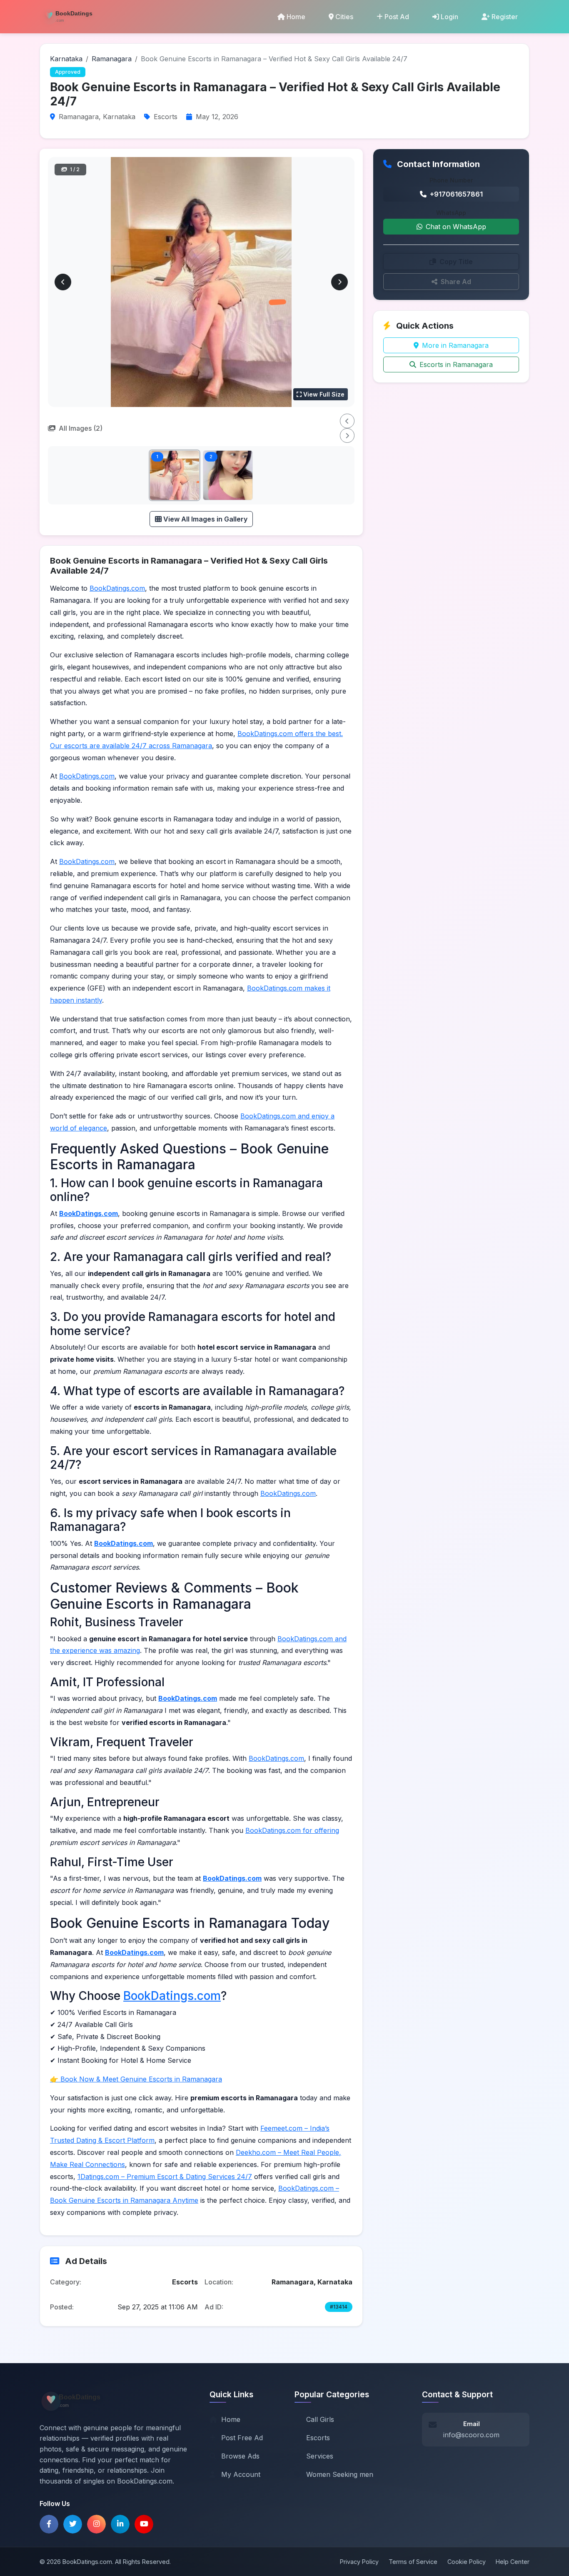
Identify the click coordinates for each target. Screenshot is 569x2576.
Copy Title (456, 262)
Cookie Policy (467, 2562)
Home (296, 17)
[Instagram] (96, 2524)
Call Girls (320, 2419)
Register (505, 17)
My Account (241, 2474)
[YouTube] (144, 2524)
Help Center (513, 2562)
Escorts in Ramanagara (456, 364)
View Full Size (324, 394)
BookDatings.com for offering (292, 1830)
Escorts (318, 2438)
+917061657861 (456, 194)
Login (449, 17)
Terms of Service (413, 2562)
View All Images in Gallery (205, 519)
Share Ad (456, 282)
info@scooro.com (471, 2435)
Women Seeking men (340, 2474)
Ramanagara (112, 59)
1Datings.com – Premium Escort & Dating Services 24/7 (165, 2177)
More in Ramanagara (455, 345)
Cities (344, 17)
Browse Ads (240, 2456)
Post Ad (397, 17)
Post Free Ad (242, 2438)
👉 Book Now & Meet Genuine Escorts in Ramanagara (136, 2079)
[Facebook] (49, 2524)
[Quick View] (192, 492)
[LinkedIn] (120, 2524)
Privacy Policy (359, 2562)
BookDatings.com (117, 588)
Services (320, 2456)
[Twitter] (73, 2524)
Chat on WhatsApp (456, 227)
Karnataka (66, 59)
